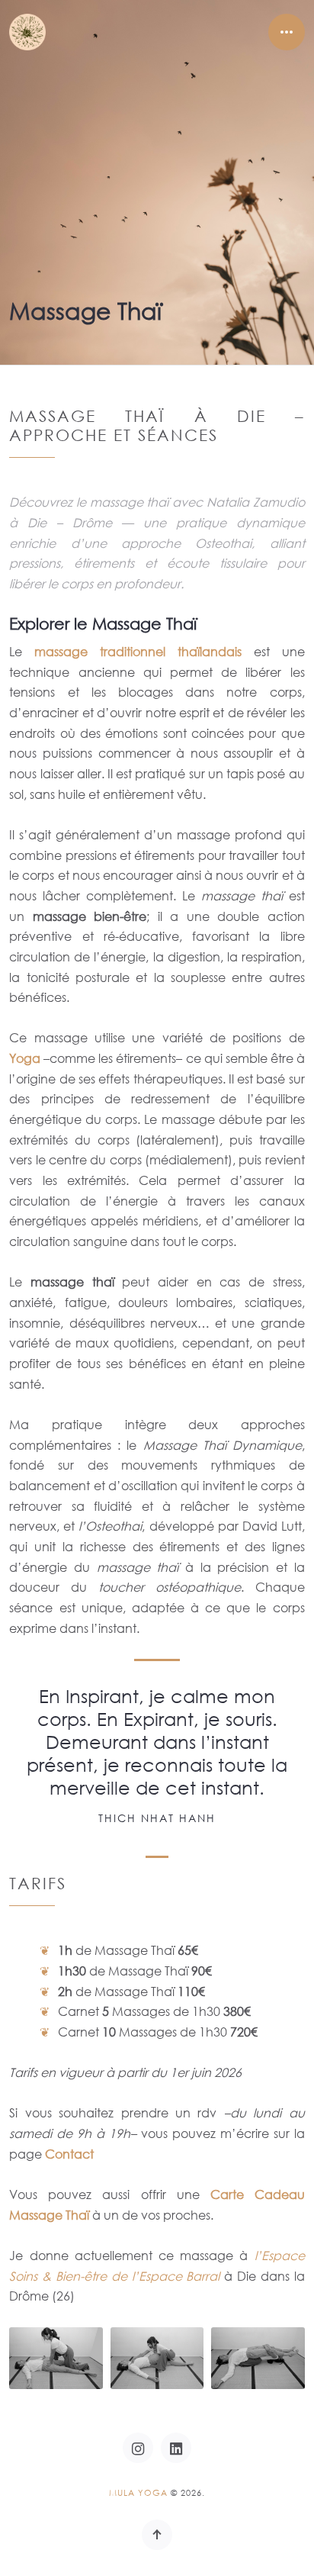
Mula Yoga (138, 2493)
